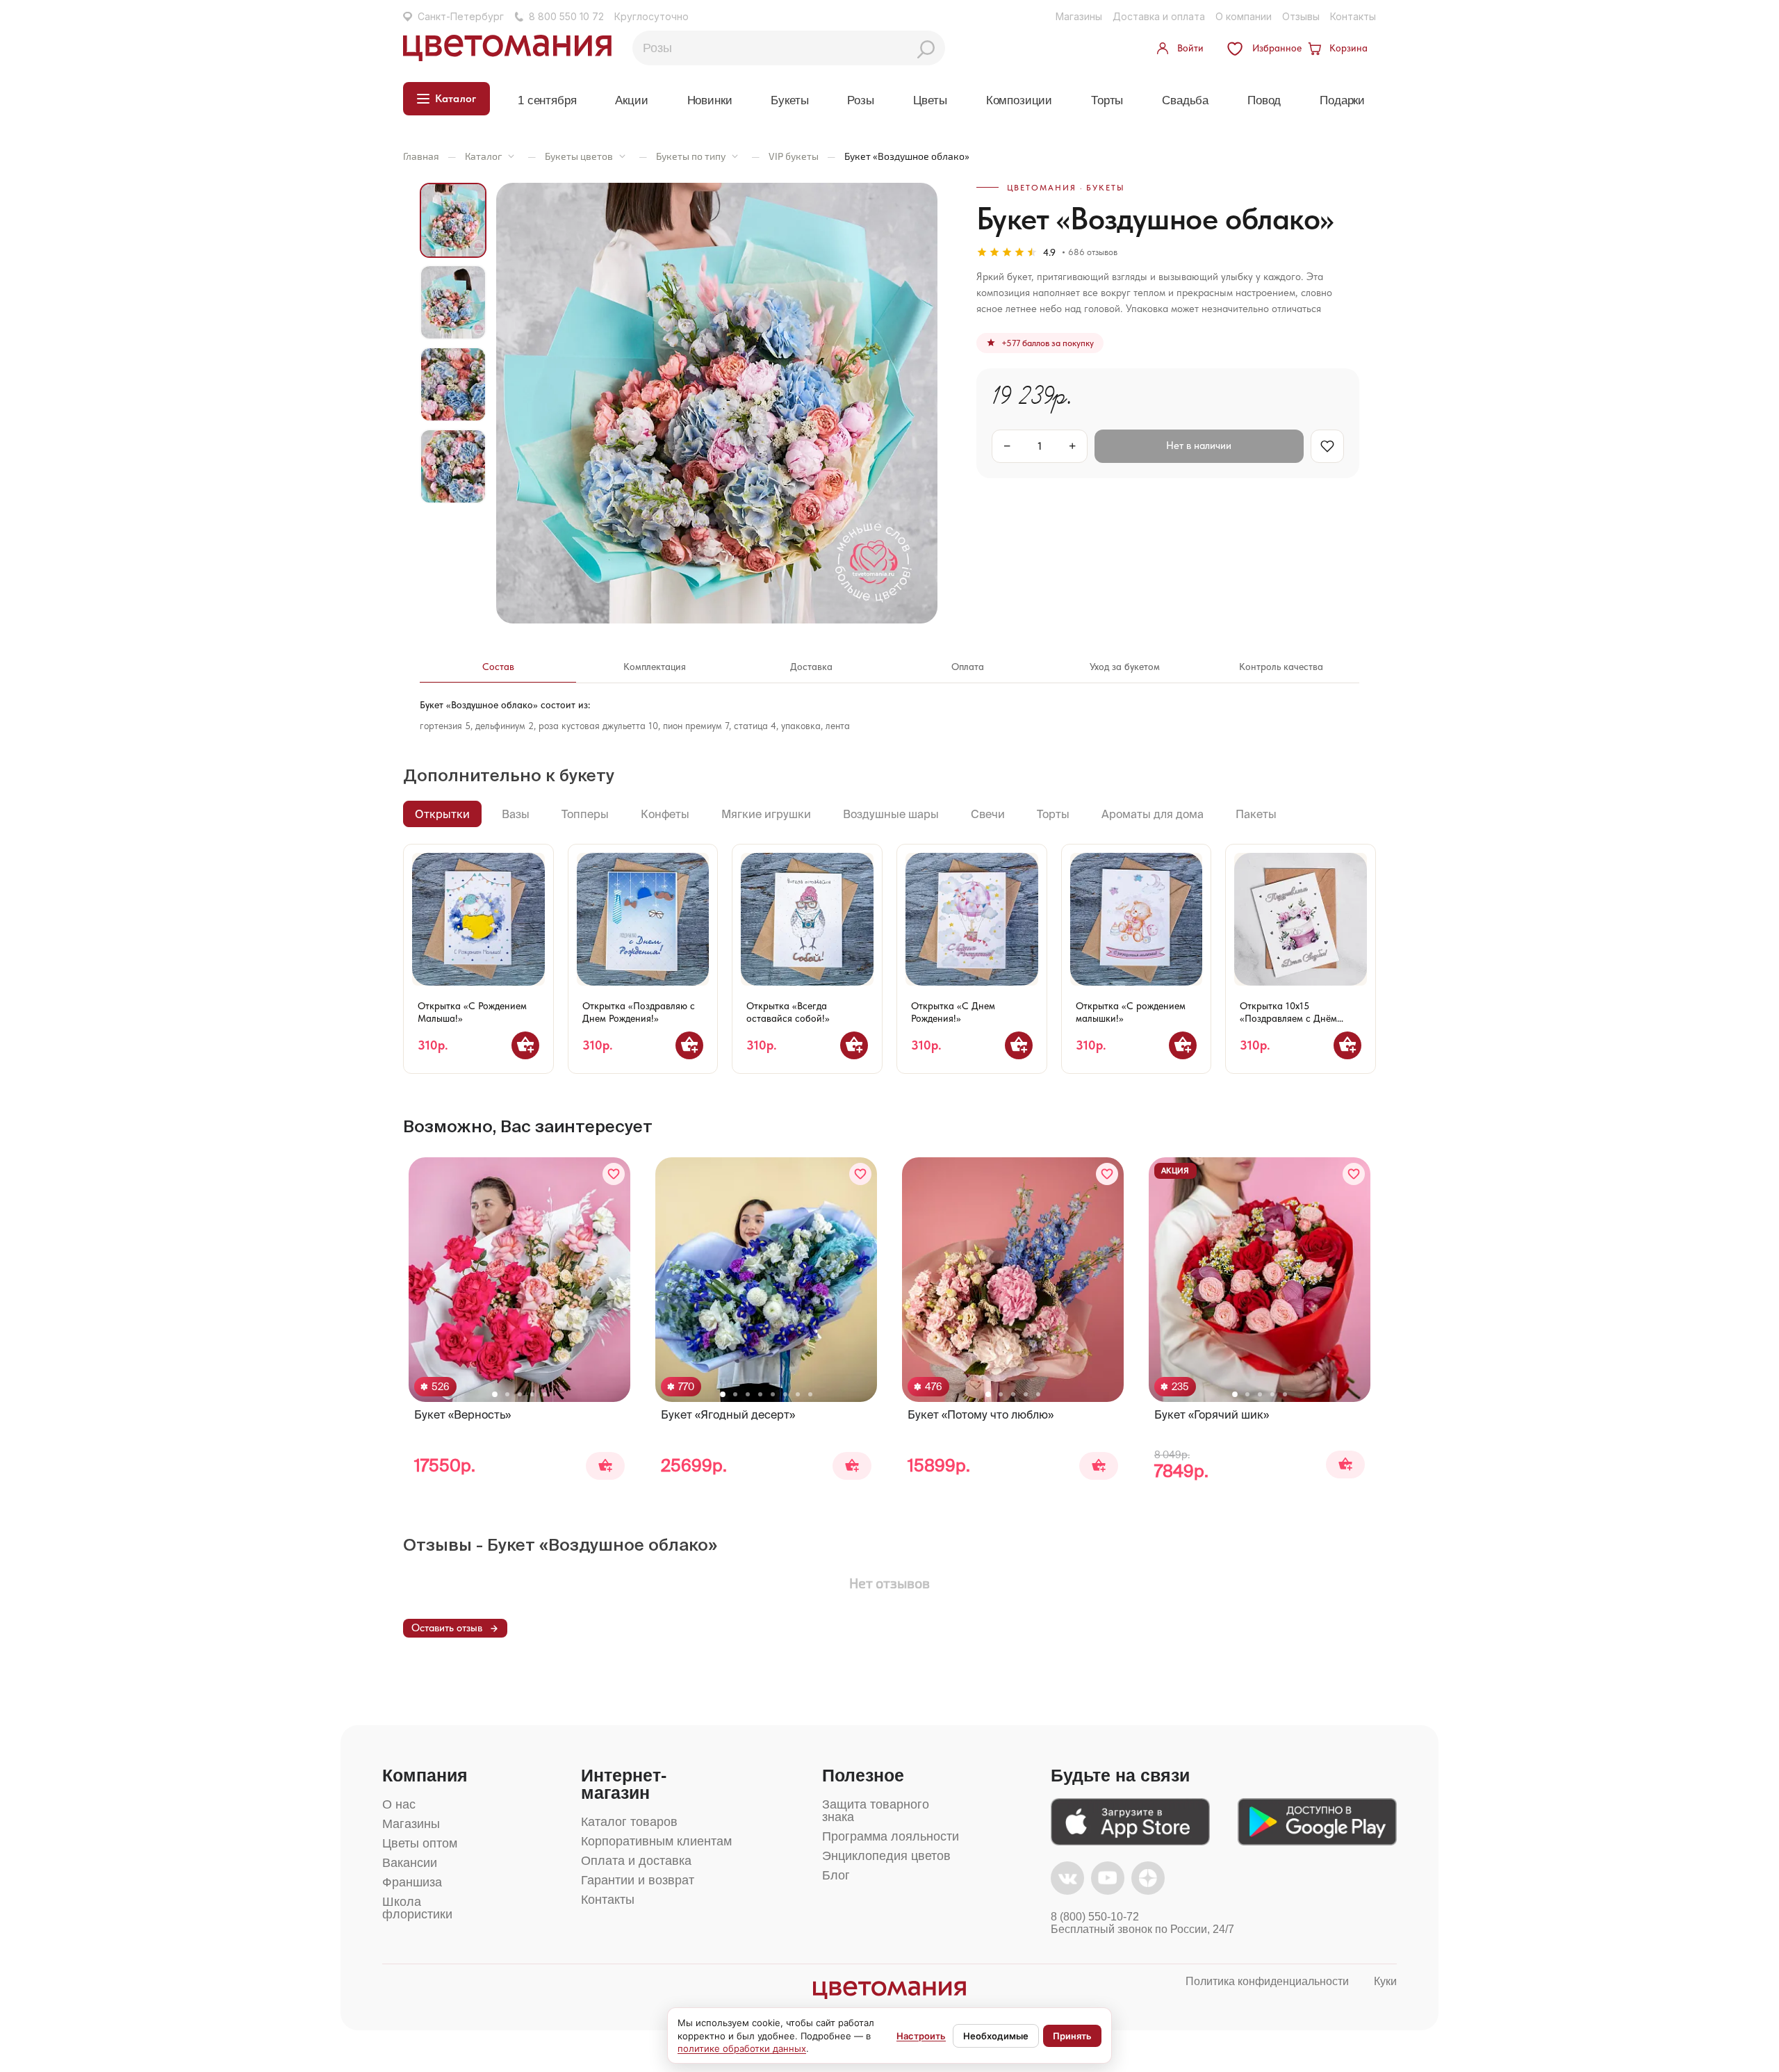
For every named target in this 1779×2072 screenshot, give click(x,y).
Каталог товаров (629, 1822)
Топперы (585, 814)
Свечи (988, 814)
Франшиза (412, 1882)
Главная (421, 156)
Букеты (789, 100)
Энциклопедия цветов (886, 1856)
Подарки (1342, 100)
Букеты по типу (691, 156)
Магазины (1079, 16)
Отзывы (1301, 16)
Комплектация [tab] (655, 667)
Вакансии (410, 1863)
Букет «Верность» (462, 1414)
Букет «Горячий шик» (1212, 1414)
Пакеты (1256, 814)
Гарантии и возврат (638, 1880)
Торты (1107, 100)
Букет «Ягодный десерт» (728, 1414)
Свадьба (1185, 100)
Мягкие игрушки (766, 814)
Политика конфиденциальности (1267, 1981)
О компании (1244, 16)
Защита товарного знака (876, 1811)
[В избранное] (1327, 446)
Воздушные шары (891, 814)
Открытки (442, 814)
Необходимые (996, 2036)
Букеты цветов (579, 156)
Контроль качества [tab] (1281, 667)
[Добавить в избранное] (614, 1174)
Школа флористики (417, 1908)
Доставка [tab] (811, 667)
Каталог (483, 156)
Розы (860, 100)
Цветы (930, 100)
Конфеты (665, 814)
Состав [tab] (498, 667)
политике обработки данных (742, 2048)
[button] (495, 1394)
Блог (836, 1875)
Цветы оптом (420, 1843)
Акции (631, 100)
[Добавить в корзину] (525, 1045)
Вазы (516, 814)
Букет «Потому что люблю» (981, 1414)
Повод (1264, 100)
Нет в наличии (1199, 446)
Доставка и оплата (1159, 16)
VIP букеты (794, 156)
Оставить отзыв (447, 1628)
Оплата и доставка (636, 1861)
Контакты (1353, 16)
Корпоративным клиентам (656, 1841)
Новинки (710, 100)
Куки (1385, 1981)
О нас (399, 1804)
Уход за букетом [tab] (1125, 667)
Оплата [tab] (968, 667)
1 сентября (547, 100)
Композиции (1019, 100)
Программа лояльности (891, 1836)
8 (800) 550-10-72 (1095, 1917)
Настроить (921, 2036)
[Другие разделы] (511, 156)
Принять (1072, 2036)
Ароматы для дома (1153, 814)
